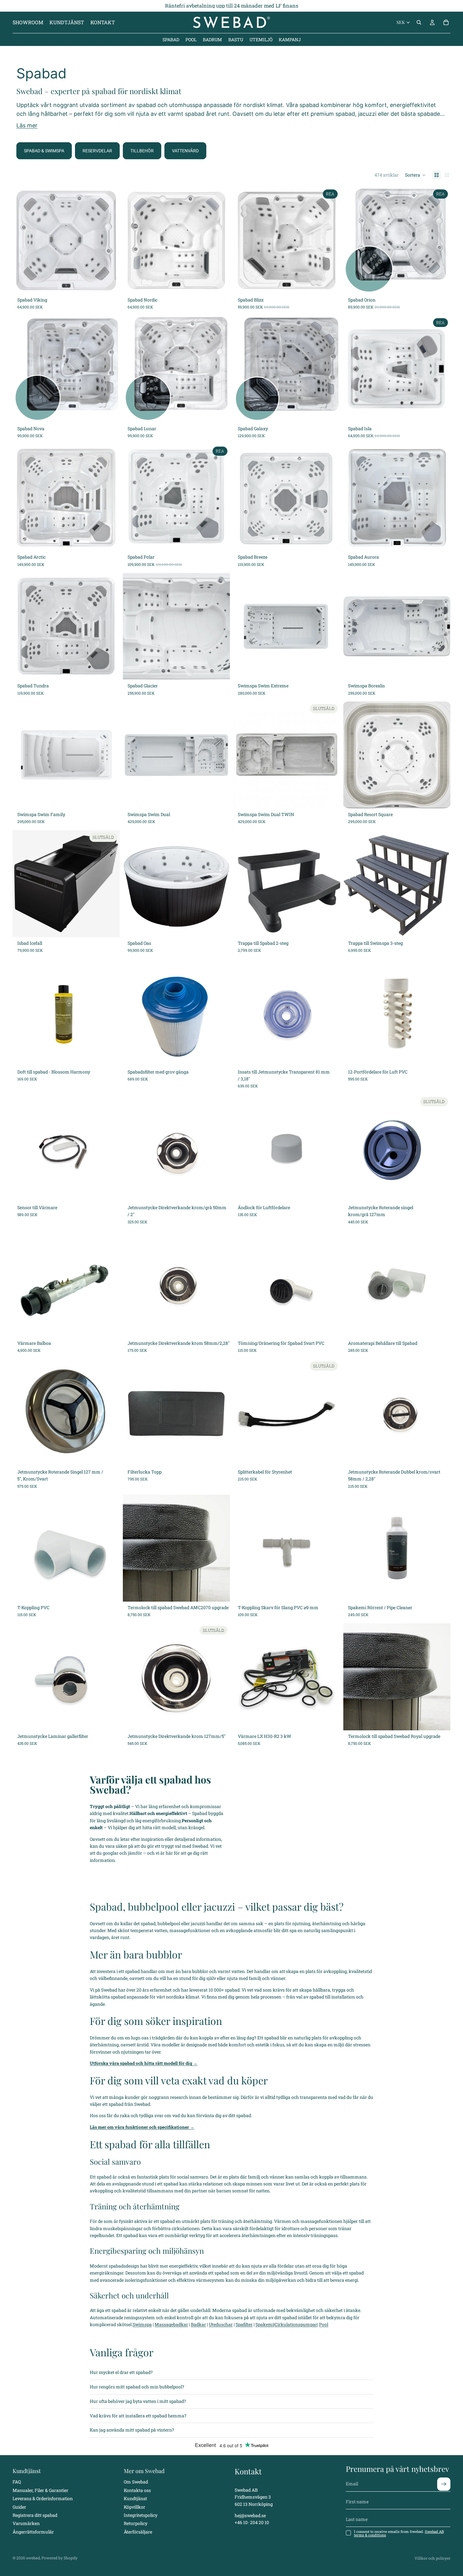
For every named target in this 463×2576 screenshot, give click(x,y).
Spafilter (244, 2324)
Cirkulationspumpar (296, 2324)
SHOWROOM (28, 22)
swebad (33, 2558)
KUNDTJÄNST (67, 22)
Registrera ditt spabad (35, 2515)
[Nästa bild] (110, 240)
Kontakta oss (137, 2490)
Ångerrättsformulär (33, 2532)
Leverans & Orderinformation (43, 2498)
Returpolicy (136, 2523)
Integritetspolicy (141, 2515)
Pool (324, 2324)
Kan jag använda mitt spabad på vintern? (132, 2430)
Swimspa (142, 2324)
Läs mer (27, 125)
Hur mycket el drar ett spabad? (121, 2372)
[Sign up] (444, 2484)
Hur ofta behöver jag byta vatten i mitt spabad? (138, 2401)
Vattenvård (185, 151)
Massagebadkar (171, 2324)
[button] (415, 175)
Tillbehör (142, 151)
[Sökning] (419, 22)
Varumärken (26, 2523)
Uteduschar (221, 2324)
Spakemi (265, 2324)
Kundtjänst (135, 2498)
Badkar (198, 2324)
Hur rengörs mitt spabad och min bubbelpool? (137, 2387)
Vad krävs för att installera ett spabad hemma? (138, 2416)
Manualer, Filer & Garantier (40, 2490)
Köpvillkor (134, 2507)
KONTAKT (103, 22)
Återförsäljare (138, 2532)
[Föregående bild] (22, 240)
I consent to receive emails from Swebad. (399, 2533)
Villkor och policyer (432, 2558)
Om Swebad (136, 2482)
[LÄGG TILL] (110, 284)
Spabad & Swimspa (44, 151)
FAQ (17, 2482)
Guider (19, 2507)
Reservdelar (97, 151)
